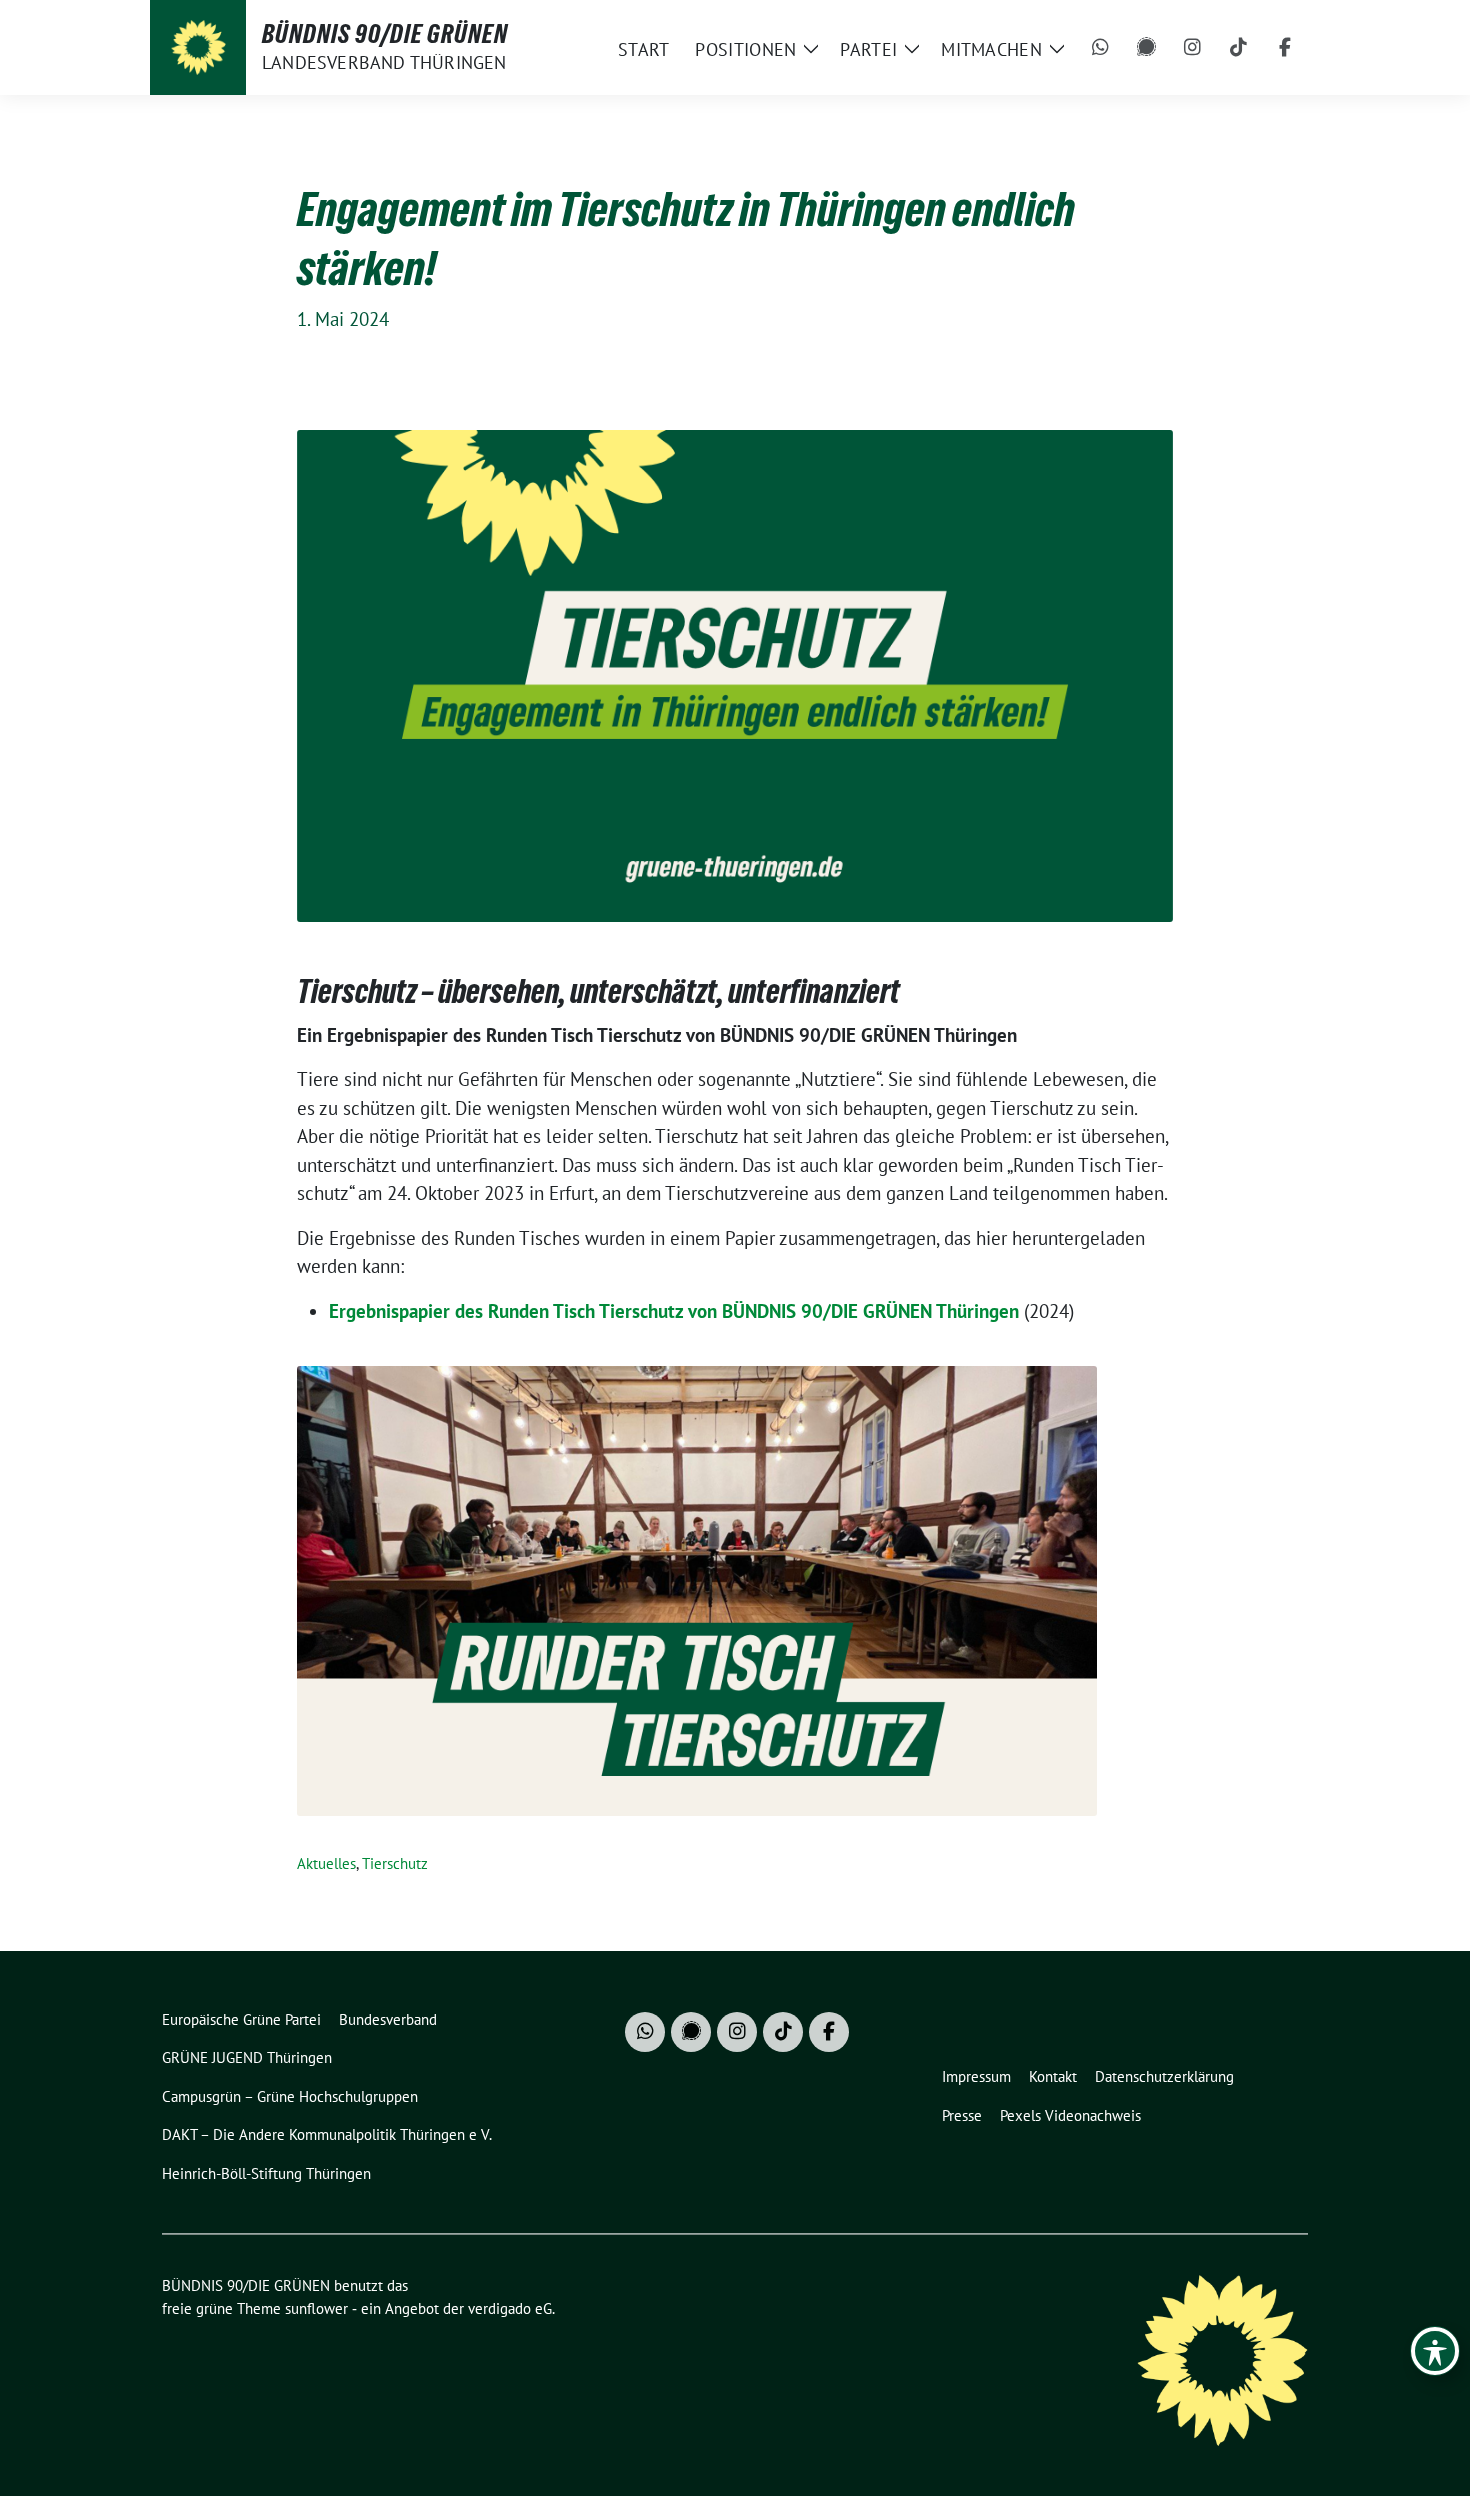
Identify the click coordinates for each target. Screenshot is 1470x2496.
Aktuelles (326, 1863)
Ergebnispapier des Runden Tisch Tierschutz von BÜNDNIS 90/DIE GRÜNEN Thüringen (674, 1311)
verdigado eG (510, 2308)
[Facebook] (1285, 48)
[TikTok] (1239, 48)
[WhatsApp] (1101, 48)
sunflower (316, 2308)
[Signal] (1147, 48)
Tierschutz (395, 1863)
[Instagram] (1193, 48)
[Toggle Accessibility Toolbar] (1435, 2351)
